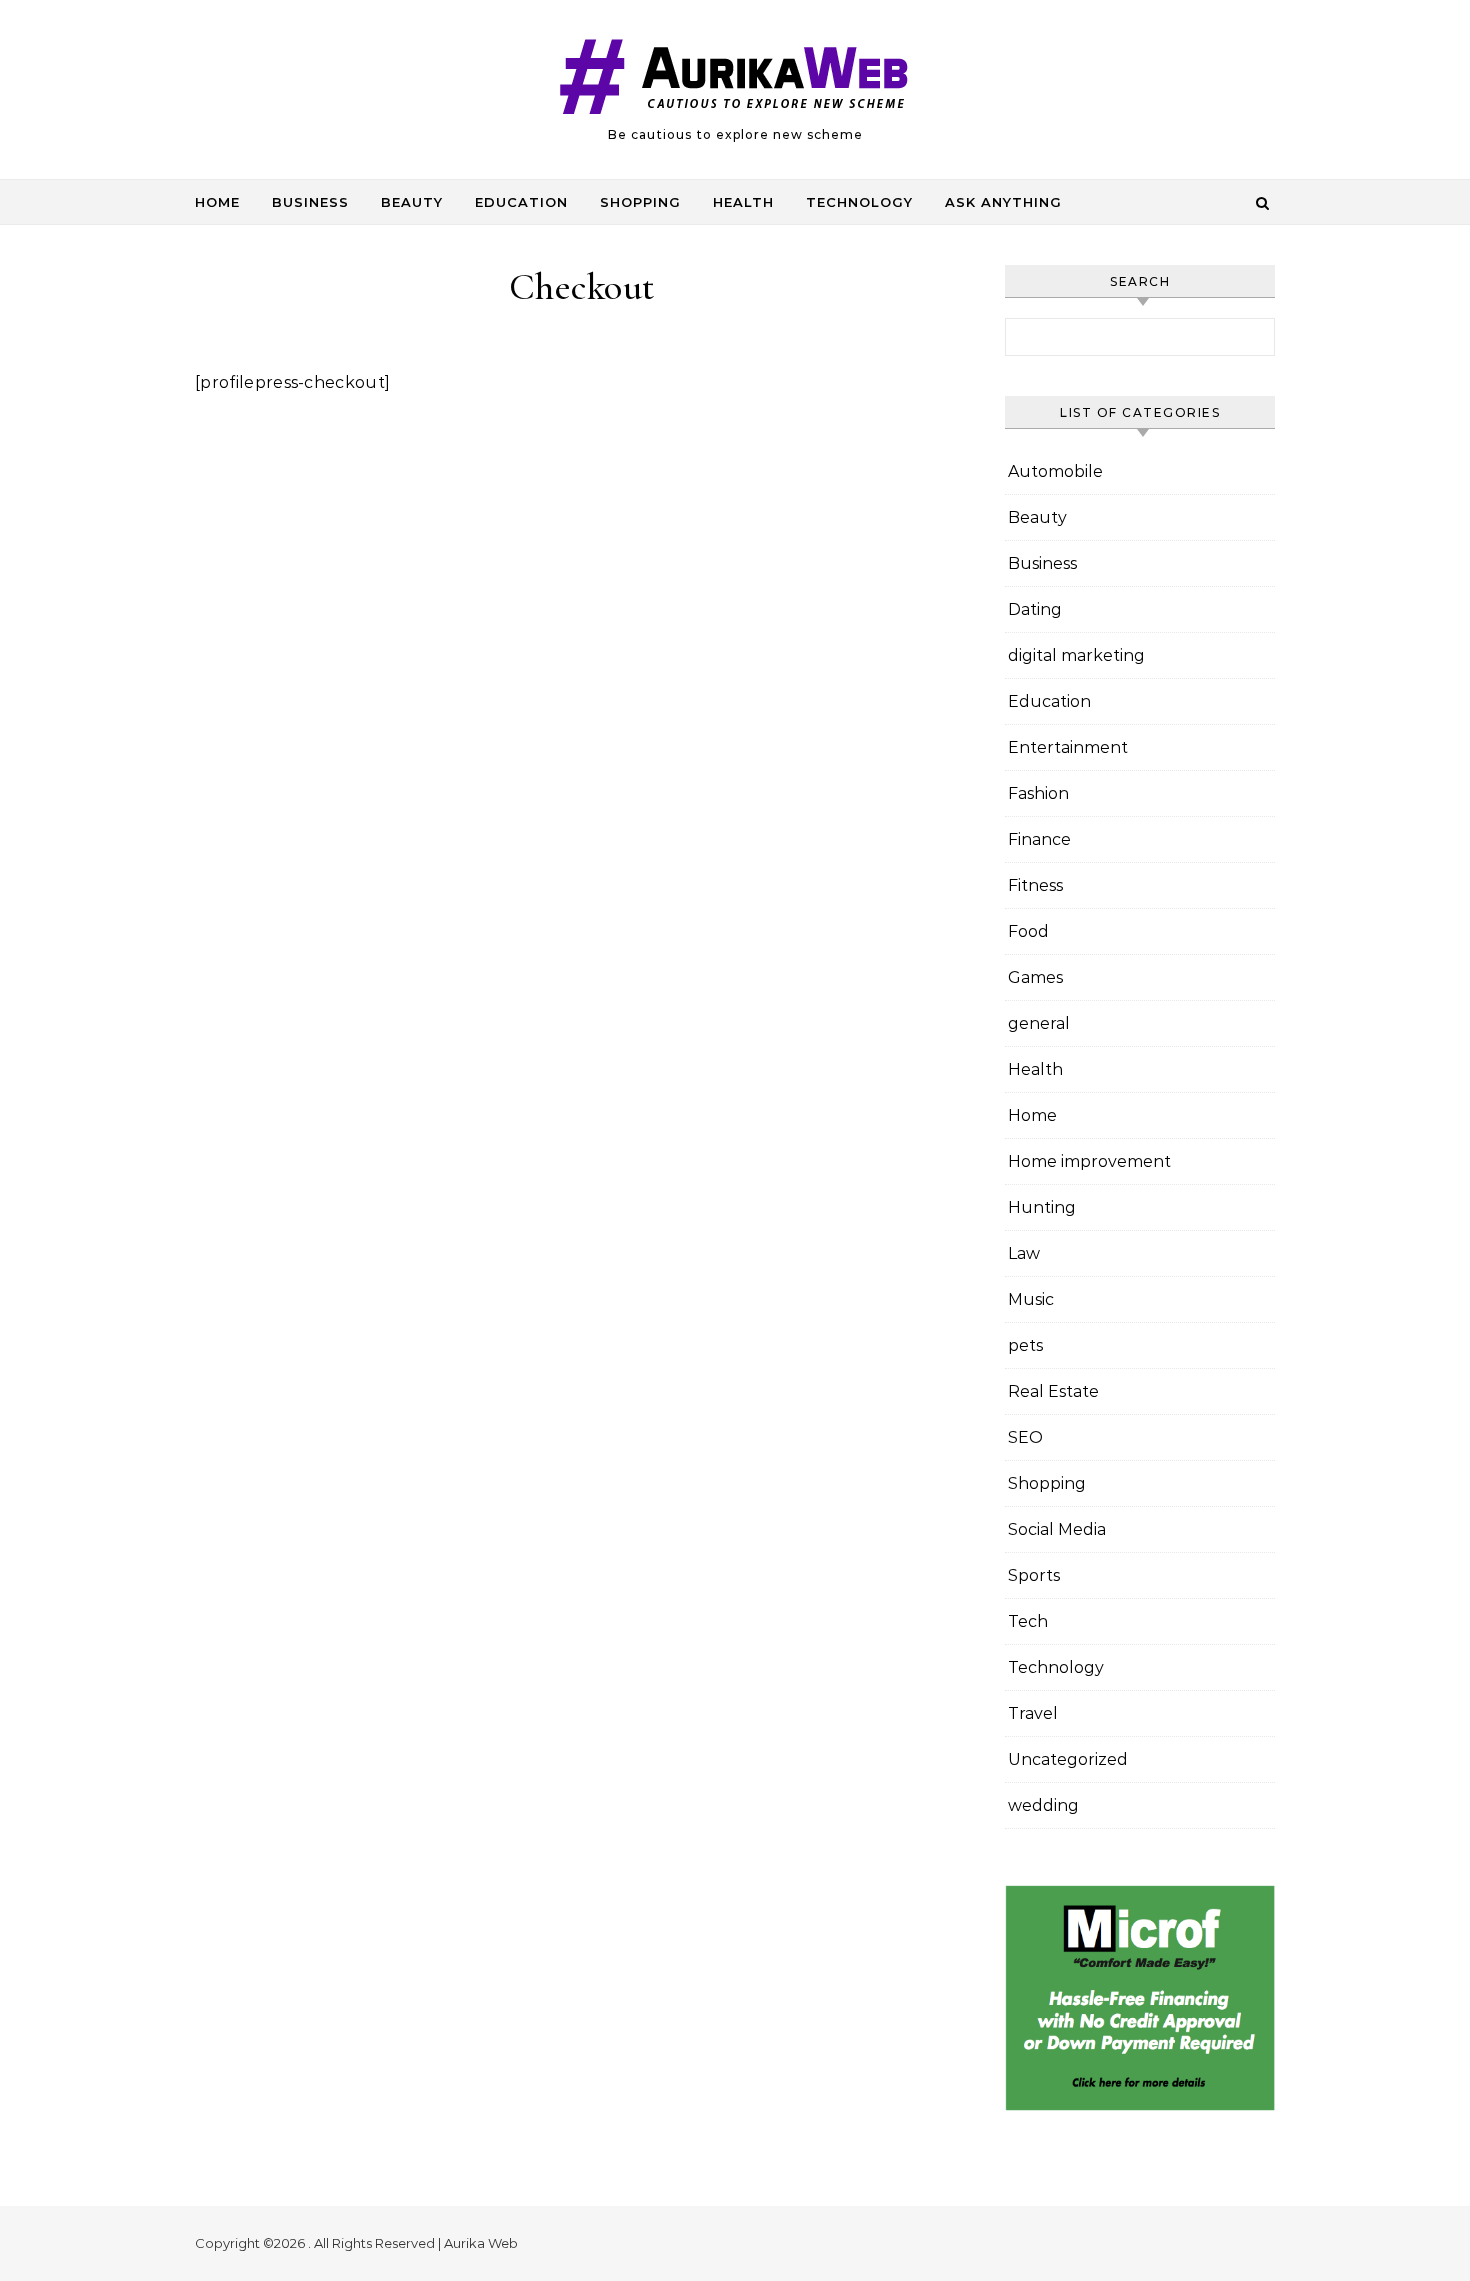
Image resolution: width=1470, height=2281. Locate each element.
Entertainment (1068, 747)
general (1039, 1023)
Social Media (1057, 1529)
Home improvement (1089, 1161)
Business (310, 202)
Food (1028, 931)
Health (743, 202)
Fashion (1038, 793)
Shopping (640, 202)
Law (1024, 1253)
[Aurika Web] (735, 81)
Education (521, 202)
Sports (1034, 1575)
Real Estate (1053, 1391)
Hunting (1042, 1207)
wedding (1043, 1805)
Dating (1035, 609)
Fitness (1035, 885)
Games (1035, 977)
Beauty (412, 202)
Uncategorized (1068, 1759)
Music (1031, 1299)
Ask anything (1003, 202)
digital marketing (1076, 655)
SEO (1025, 1437)
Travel (1033, 1713)
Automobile (1055, 471)
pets (1025, 1345)
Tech (1028, 1621)
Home (217, 202)
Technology (859, 202)
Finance (1039, 839)
